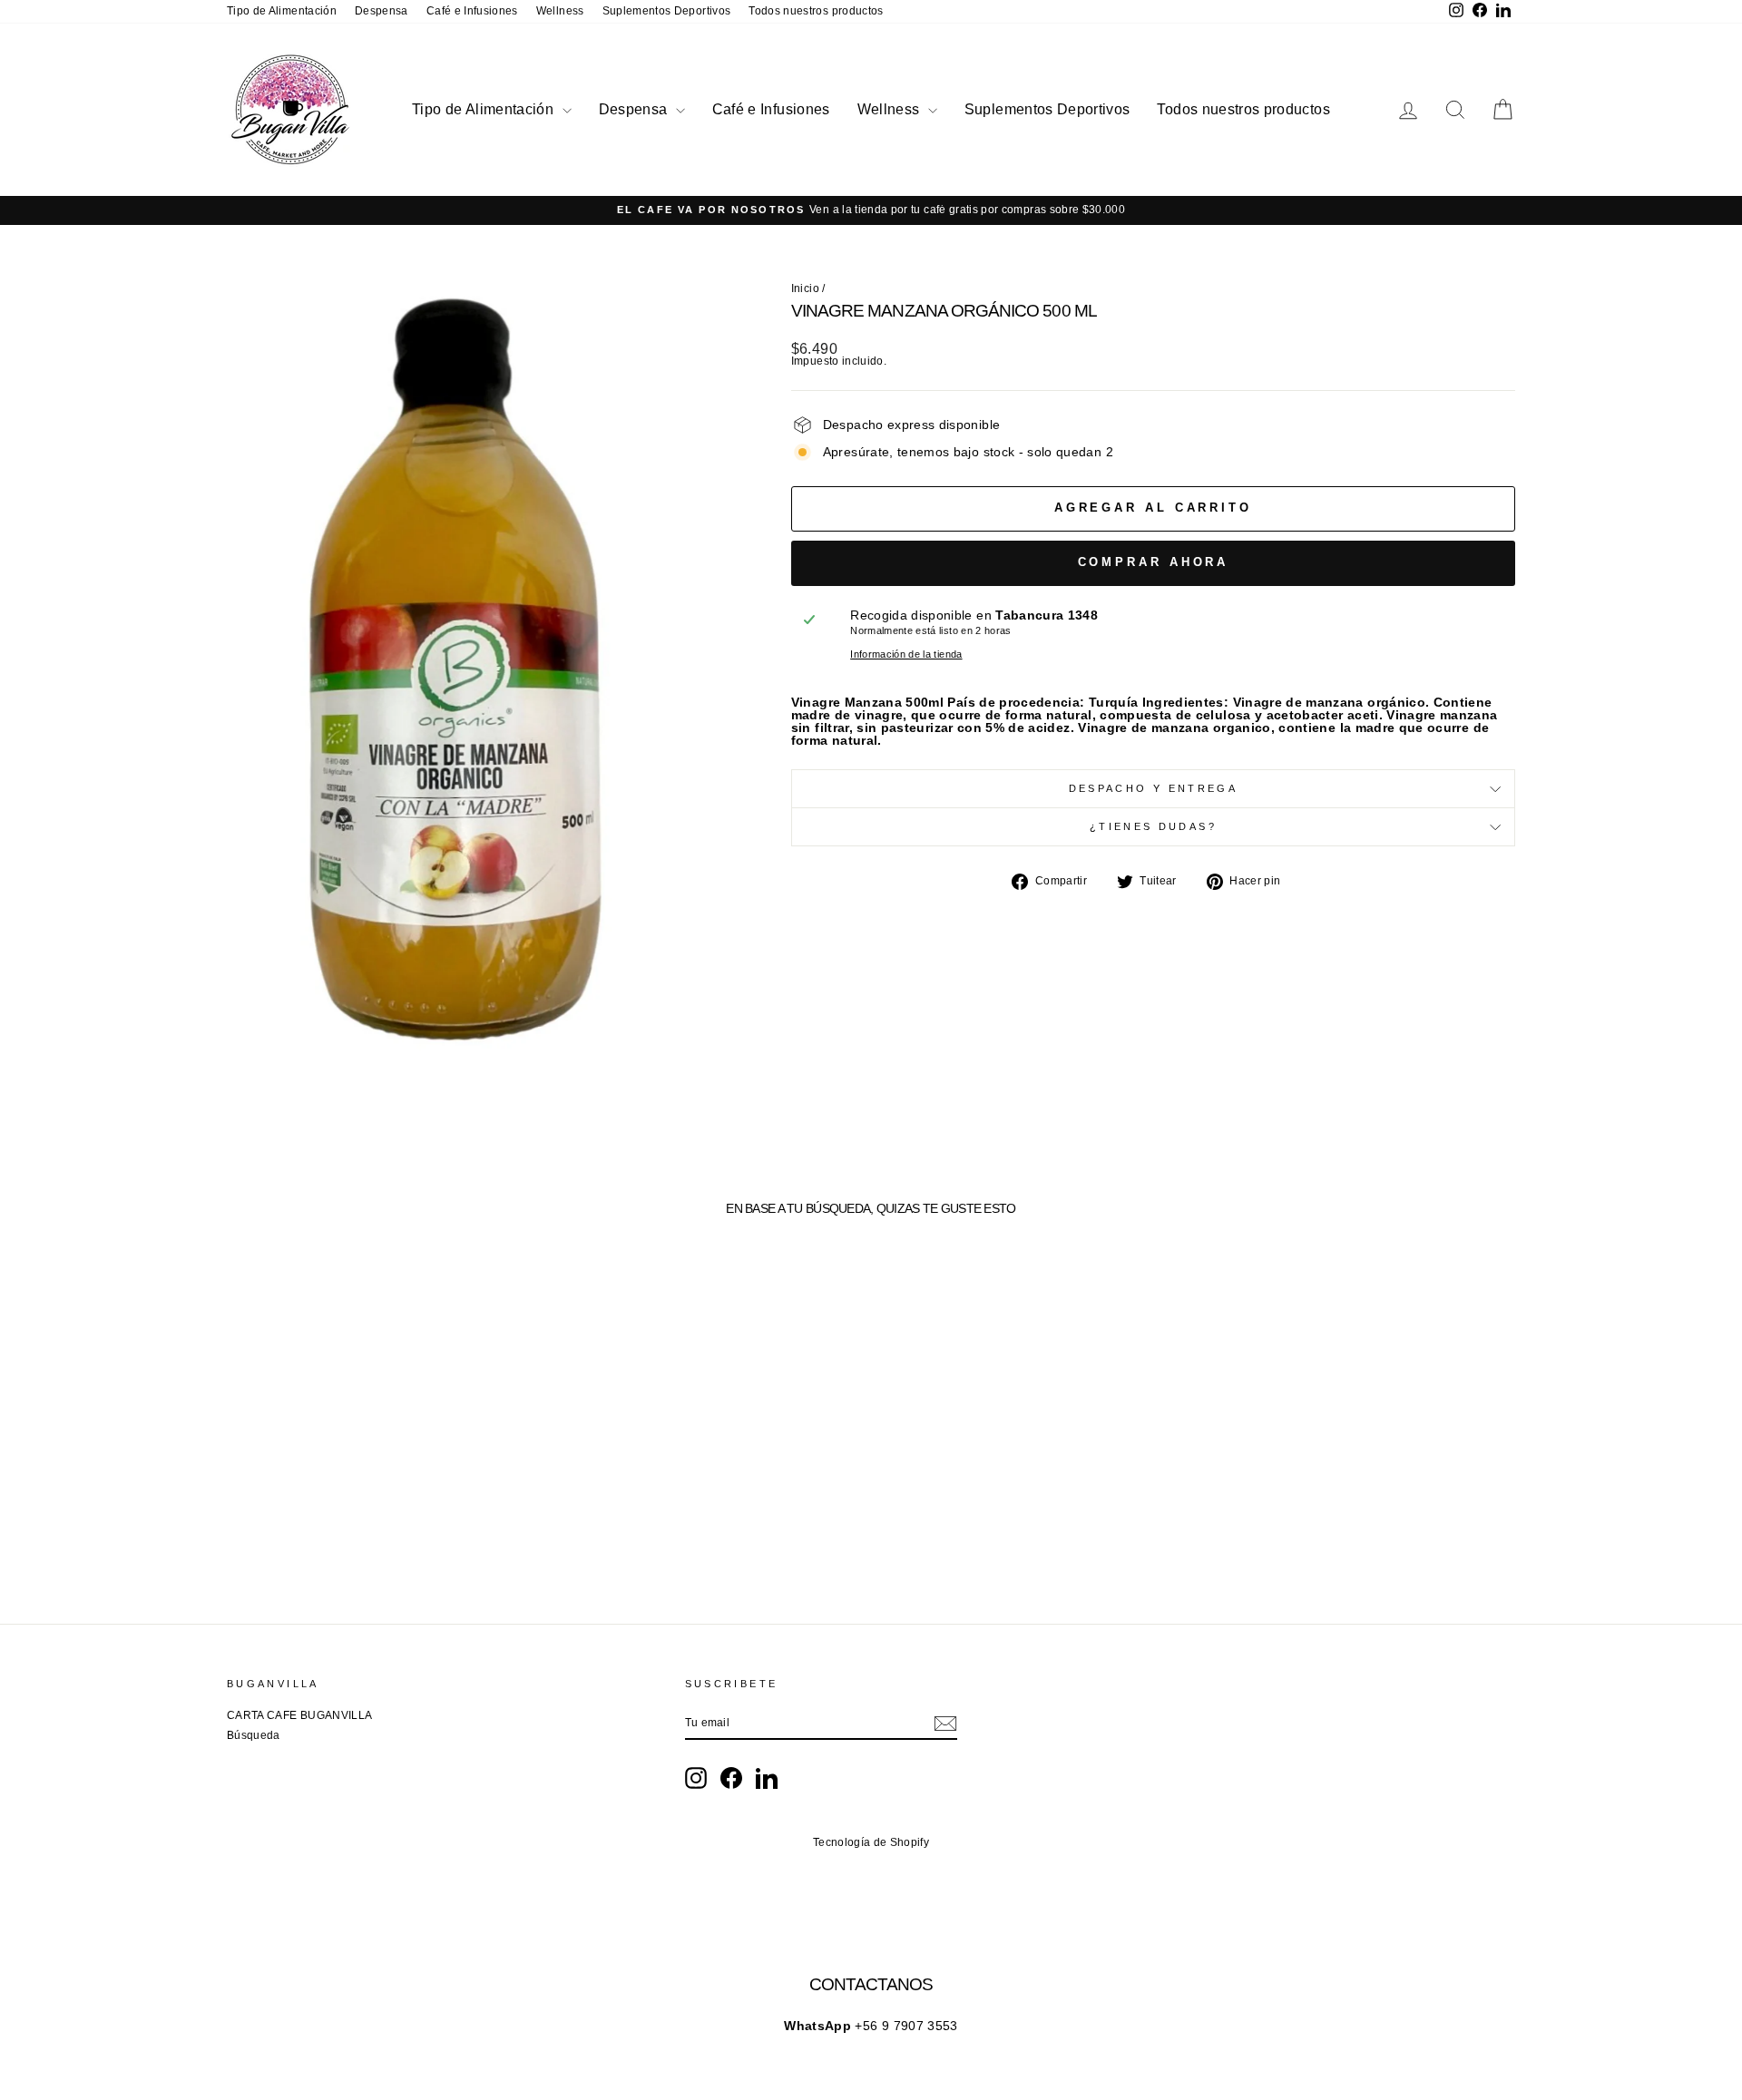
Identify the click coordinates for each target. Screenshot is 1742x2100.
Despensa (382, 11)
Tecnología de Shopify (871, 1842)
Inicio (805, 288)
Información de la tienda (906, 654)
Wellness (560, 11)
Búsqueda (254, 1735)
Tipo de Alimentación (282, 11)
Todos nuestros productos (816, 11)
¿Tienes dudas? (1153, 826)
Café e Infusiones (472, 11)
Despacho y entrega (1153, 788)
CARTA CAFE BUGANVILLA (299, 1715)
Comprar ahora (1154, 562)
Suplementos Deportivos (667, 11)
